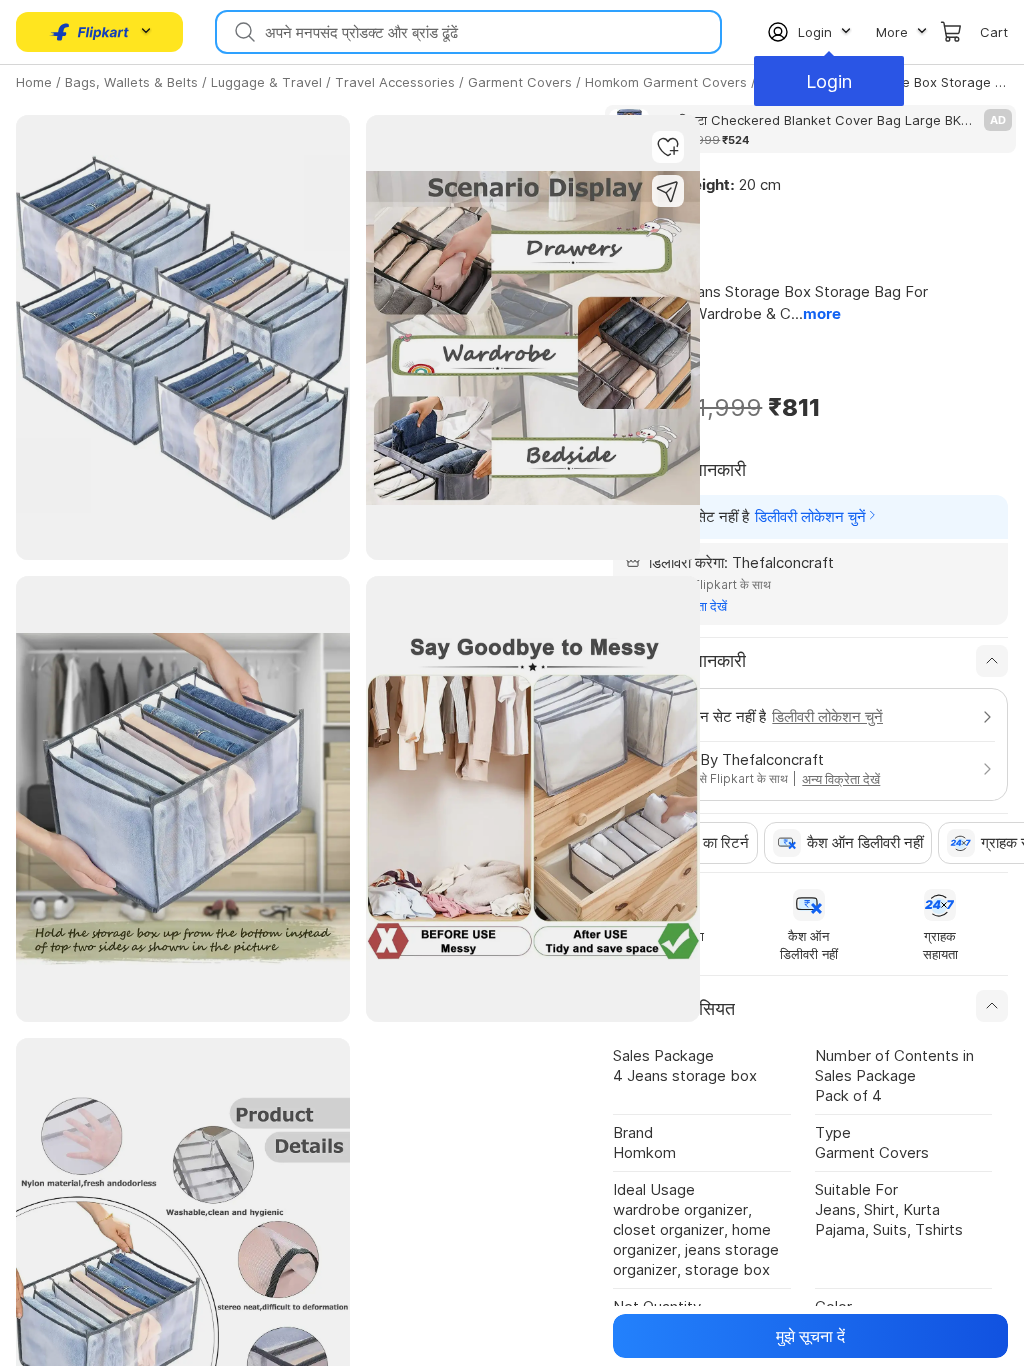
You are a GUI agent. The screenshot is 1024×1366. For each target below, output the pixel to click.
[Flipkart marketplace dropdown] (90, 32)
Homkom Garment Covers (666, 82)
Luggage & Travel (266, 82)
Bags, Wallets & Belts (131, 82)
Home (34, 82)
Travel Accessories (395, 82)
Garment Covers (520, 82)
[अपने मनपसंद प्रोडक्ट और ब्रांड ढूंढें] (243, 32)
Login (829, 81)
